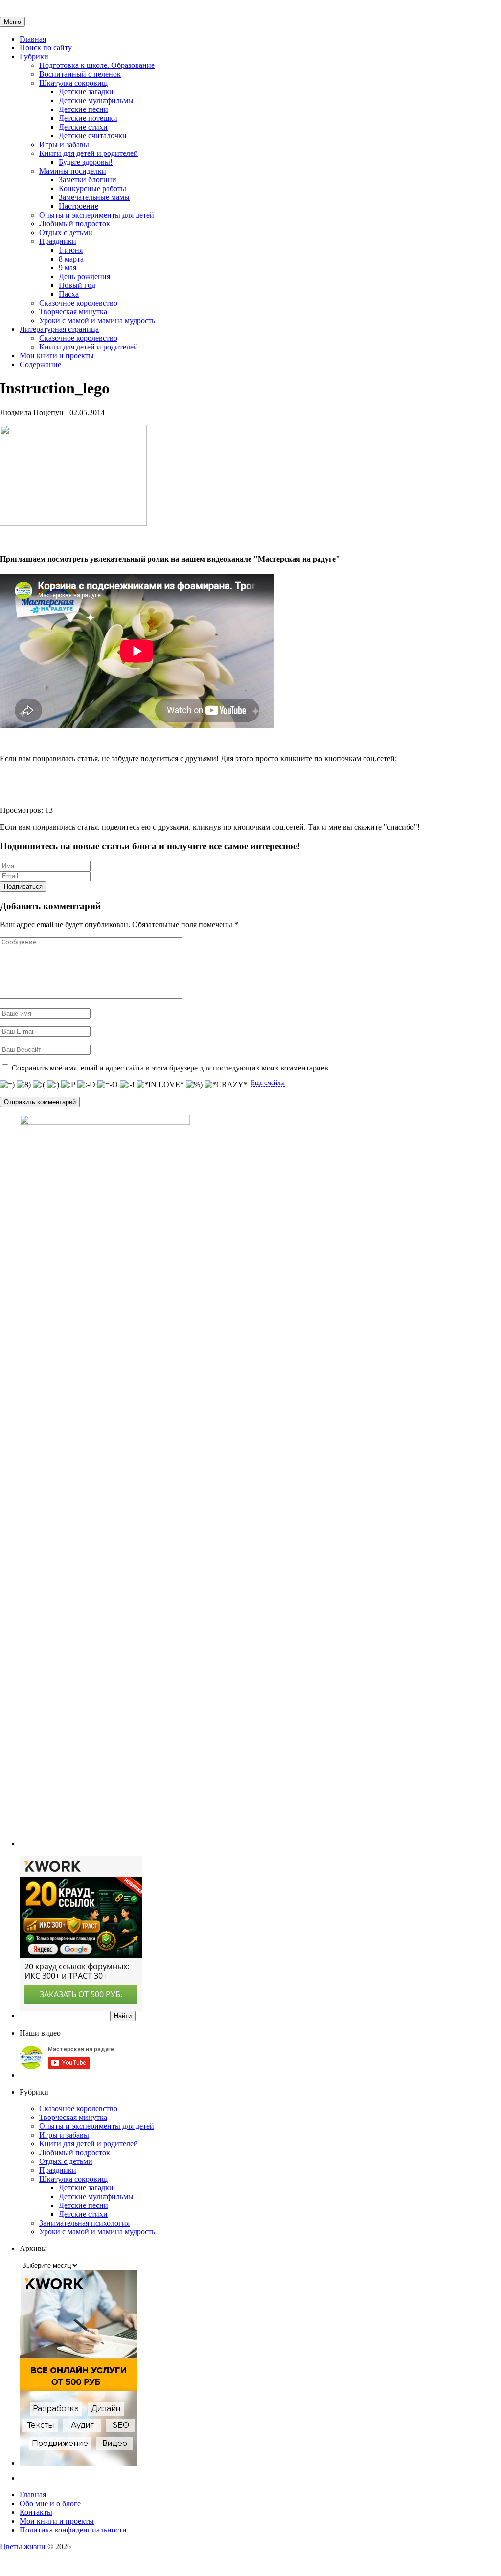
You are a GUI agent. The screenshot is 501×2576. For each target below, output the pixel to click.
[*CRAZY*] (226, 1085)
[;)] (53, 1085)
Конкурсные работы (92, 188)
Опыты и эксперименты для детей (97, 215)
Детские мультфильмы (96, 100)
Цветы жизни (23, 2546)
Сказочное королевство (78, 303)
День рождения (84, 276)
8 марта (71, 259)
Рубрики (34, 56)
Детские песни (83, 109)
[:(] (39, 1085)
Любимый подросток (75, 224)
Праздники (58, 241)
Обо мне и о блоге (50, 2503)
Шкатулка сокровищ (73, 83)
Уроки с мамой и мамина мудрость (97, 320)
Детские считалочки (93, 136)
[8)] (24, 1085)
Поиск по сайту (46, 48)
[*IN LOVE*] (160, 1085)
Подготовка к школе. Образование (97, 65)
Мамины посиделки (73, 171)
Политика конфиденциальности (73, 2530)
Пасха (69, 294)
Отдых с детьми (66, 232)
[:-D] (86, 1085)
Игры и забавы (64, 144)
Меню (12, 22)
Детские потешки (88, 118)
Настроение (79, 206)
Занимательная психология (84, 2223)
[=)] (7, 1085)
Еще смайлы (268, 1082)
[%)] (194, 1085)
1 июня (71, 250)
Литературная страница (59, 329)
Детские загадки (86, 92)
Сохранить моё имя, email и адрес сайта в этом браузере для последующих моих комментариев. (171, 1068)
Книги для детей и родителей (89, 153)
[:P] (68, 1085)
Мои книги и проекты (57, 356)
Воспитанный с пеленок (80, 74)
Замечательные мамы (94, 197)
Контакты (36, 2512)
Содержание (40, 364)
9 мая (68, 268)
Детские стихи (83, 127)
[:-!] (127, 1085)
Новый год (77, 285)
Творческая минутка (73, 312)
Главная (33, 39)
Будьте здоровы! (86, 162)
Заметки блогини (88, 180)
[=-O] (108, 1085)
